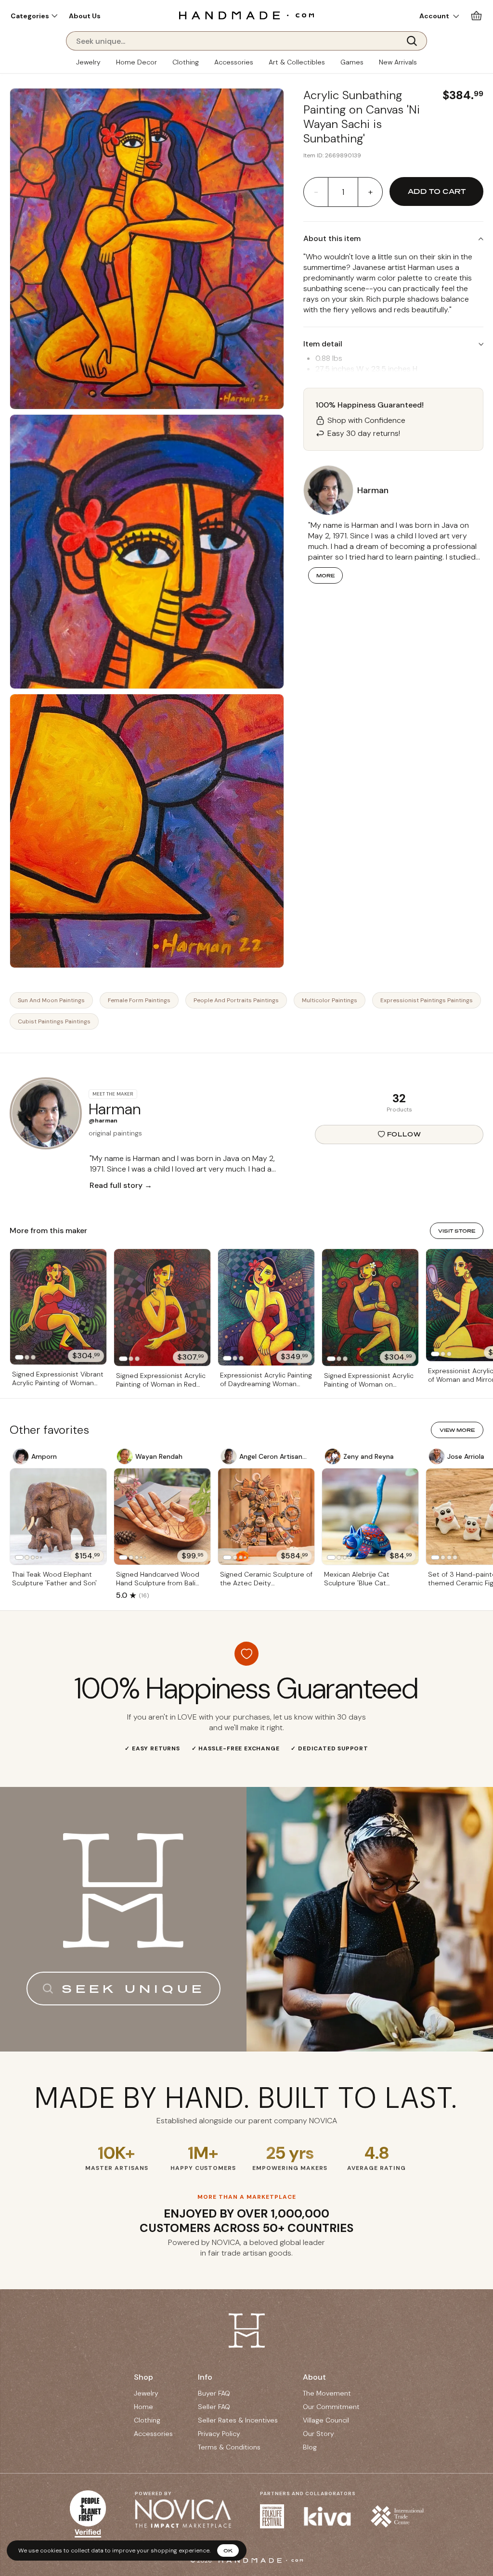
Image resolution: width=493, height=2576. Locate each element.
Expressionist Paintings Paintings (427, 1000)
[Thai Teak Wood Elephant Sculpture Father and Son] (58, 1517)
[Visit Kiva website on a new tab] (327, 2516)
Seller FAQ (214, 2407)
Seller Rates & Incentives (238, 2420)
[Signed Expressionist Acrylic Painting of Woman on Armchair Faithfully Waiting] (370, 1307)
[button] (34, 16)
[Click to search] (415, 41)
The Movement (327, 2393)
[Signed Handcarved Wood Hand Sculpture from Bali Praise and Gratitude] (162, 1517)
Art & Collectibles (297, 62)
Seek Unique (133, 1989)
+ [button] (370, 192)
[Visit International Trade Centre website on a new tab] (397, 2516)
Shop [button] (143, 2377)
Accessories (234, 62)
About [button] (314, 2377)
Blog (310, 2447)
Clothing (186, 62)
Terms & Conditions (229, 2447)
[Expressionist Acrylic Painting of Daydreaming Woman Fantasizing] (266, 1307)
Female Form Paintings (139, 1000)
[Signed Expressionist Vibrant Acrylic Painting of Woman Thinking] (58, 1307)
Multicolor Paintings (330, 1000)
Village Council (326, 2420)
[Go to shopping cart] (476, 16)
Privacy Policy (219, 2434)
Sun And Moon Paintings (51, 1000)
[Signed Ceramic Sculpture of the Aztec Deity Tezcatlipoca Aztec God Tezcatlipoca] (266, 1517)
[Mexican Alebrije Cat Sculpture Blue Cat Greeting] (370, 1517)
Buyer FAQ (214, 2393)
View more (457, 1430)
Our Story (318, 2434)
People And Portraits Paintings (236, 1000)
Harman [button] (373, 490)
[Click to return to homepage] (246, 15)
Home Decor (136, 62)
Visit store (457, 1231)
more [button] (325, 575)
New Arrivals (398, 62)
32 (399, 1098)
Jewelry (88, 62)
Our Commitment (331, 2407)
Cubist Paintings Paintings (54, 1021)
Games (352, 62)
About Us (85, 16)
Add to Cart (437, 191)
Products (399, 1109)
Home (143, 2407)
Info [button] (205, 2377)
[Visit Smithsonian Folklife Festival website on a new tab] (272, 2516)
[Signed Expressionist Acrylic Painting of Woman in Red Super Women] (162, 1308)
